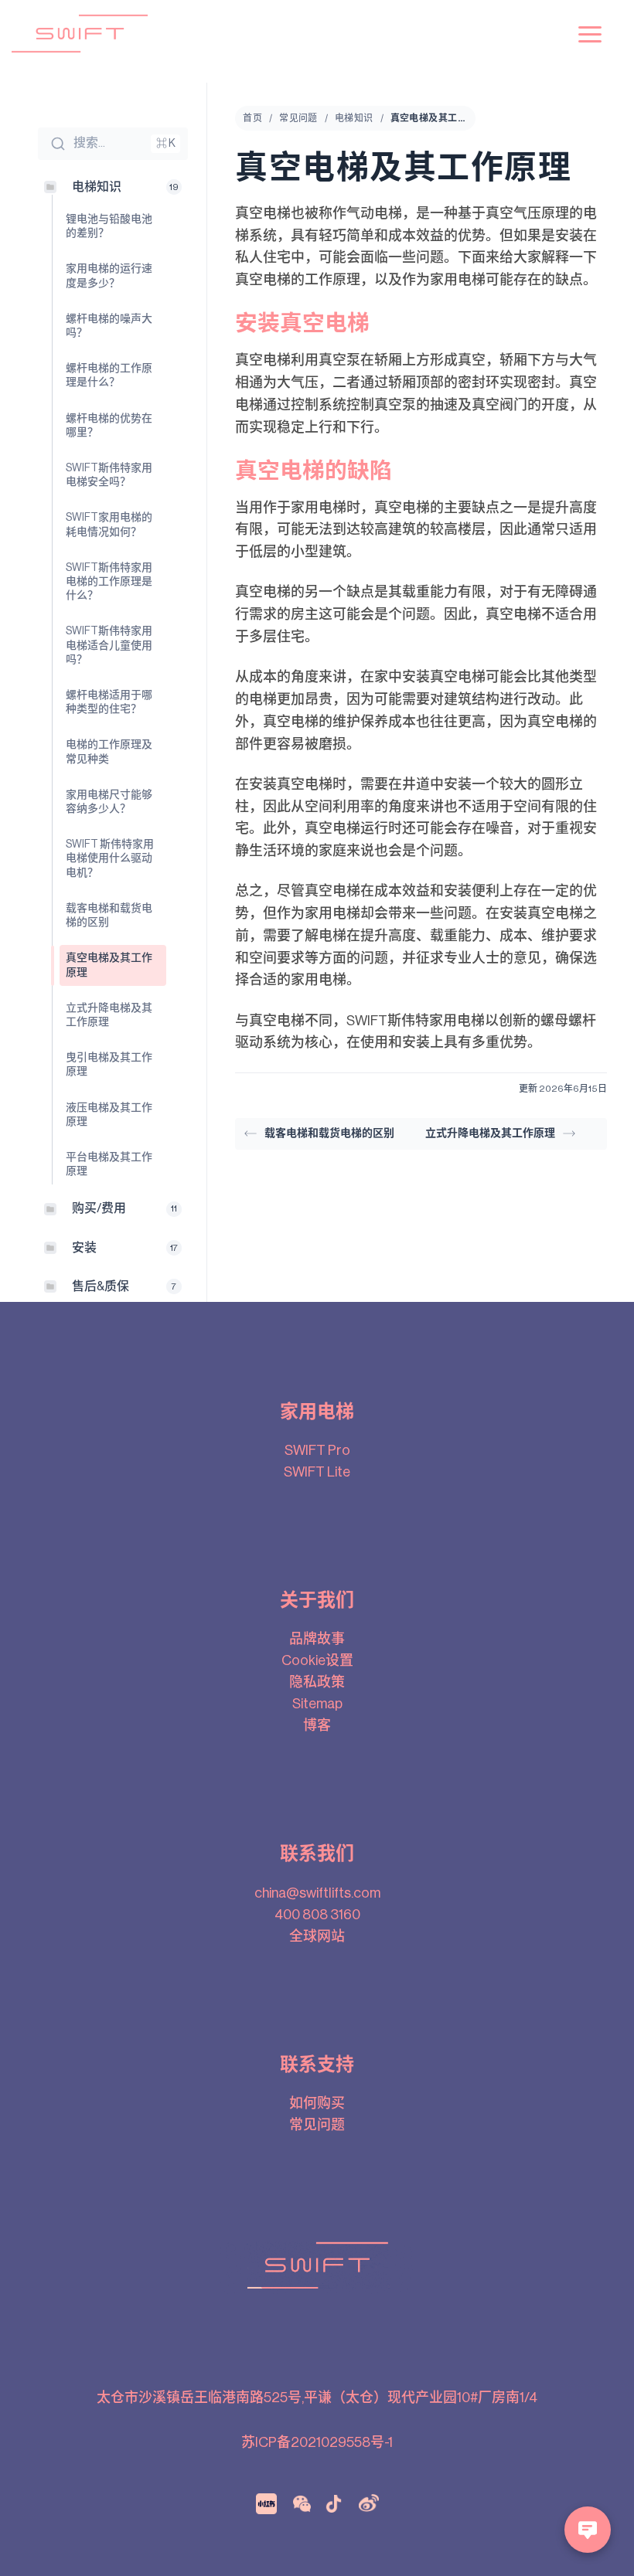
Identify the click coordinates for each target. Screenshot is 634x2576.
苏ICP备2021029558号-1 (317, 2442)
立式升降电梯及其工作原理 (490, 1133)
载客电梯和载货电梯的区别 (329, 1133)
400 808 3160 (317, 1915)
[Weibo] (369, 2503)
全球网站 (317, 1936)
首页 (252, 118)
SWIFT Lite (317, 1472)
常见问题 (298, 118)
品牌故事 (317, 1639)
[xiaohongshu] (266, 2503)
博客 (317, 1725)
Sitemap (317, 1704)
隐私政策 (317, 1682)
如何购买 (317, 2103)
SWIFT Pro (317, 1450)
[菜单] (590, 34)
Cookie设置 (317, 1660)
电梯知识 (354, 118)
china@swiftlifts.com (317, 1893)
